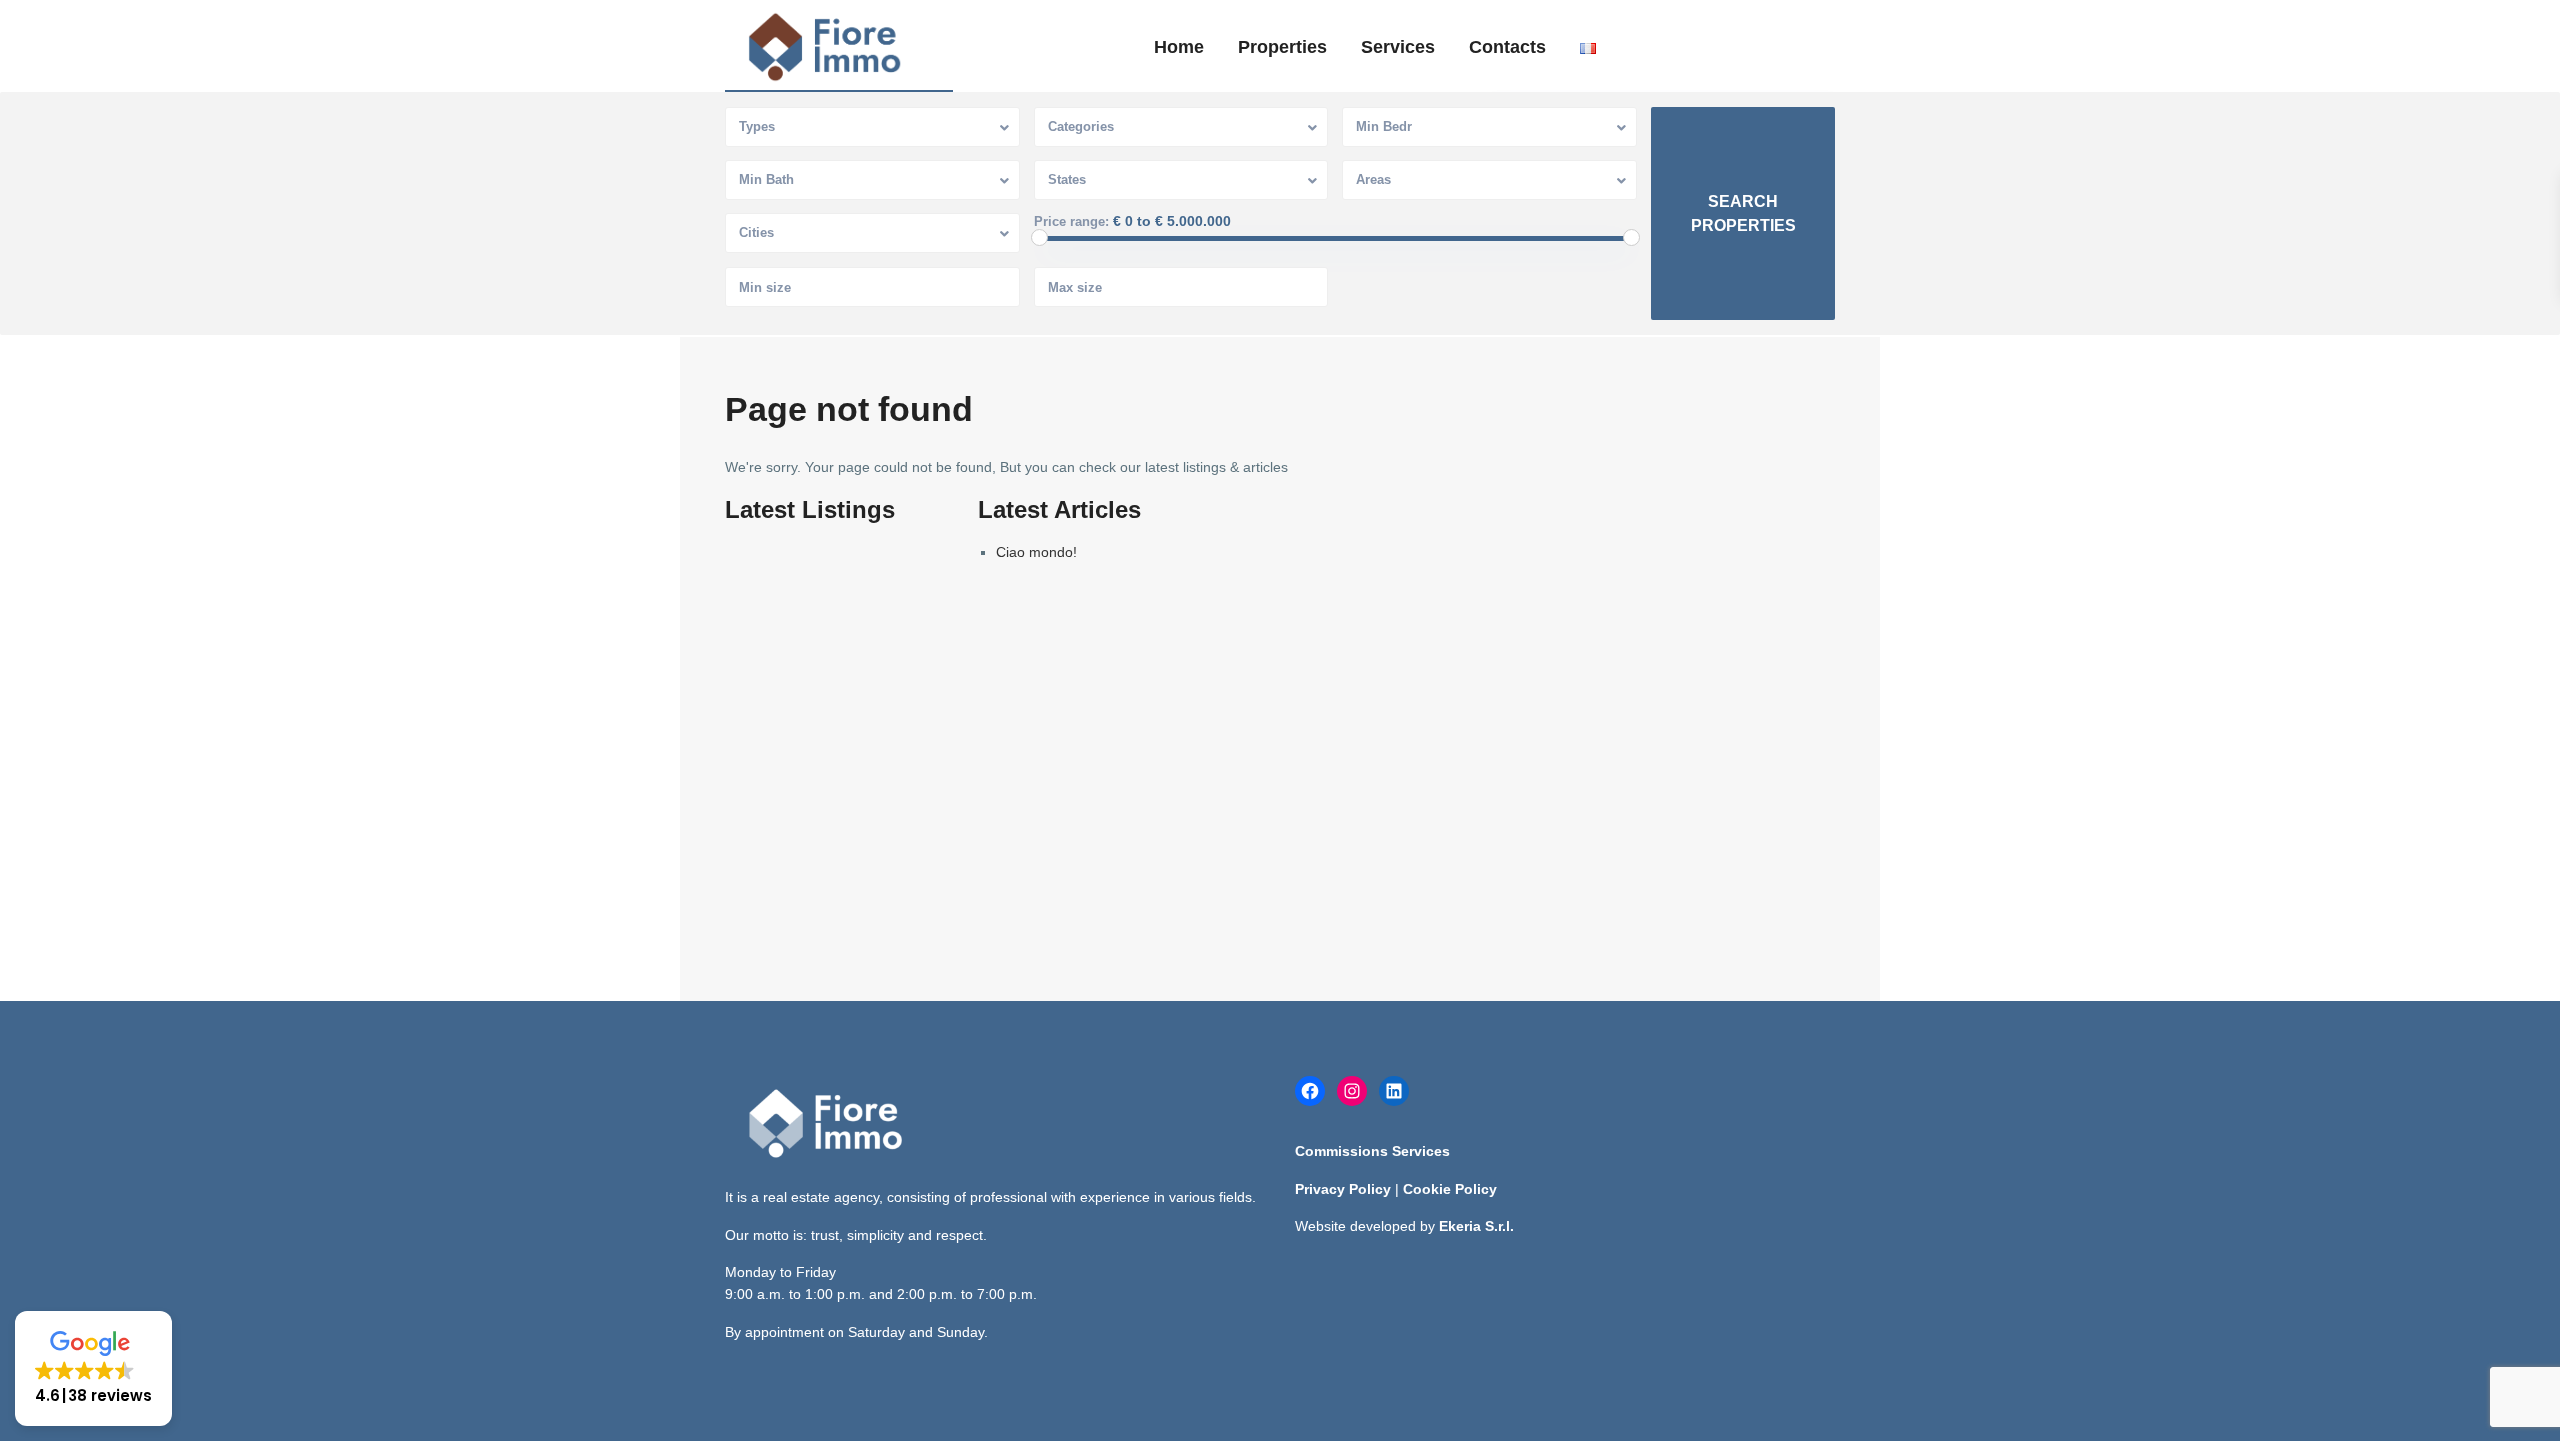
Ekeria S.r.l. (1476, 1226)
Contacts (1507, 47)
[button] (93, 1368)
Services (1398, 47)
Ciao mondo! (1036, 552)
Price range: (1071, 222)
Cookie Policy (1450, 1189)
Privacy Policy (1343, 1189)
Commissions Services (1372, 1151)
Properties (1282, 47)
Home (1179, 47)
